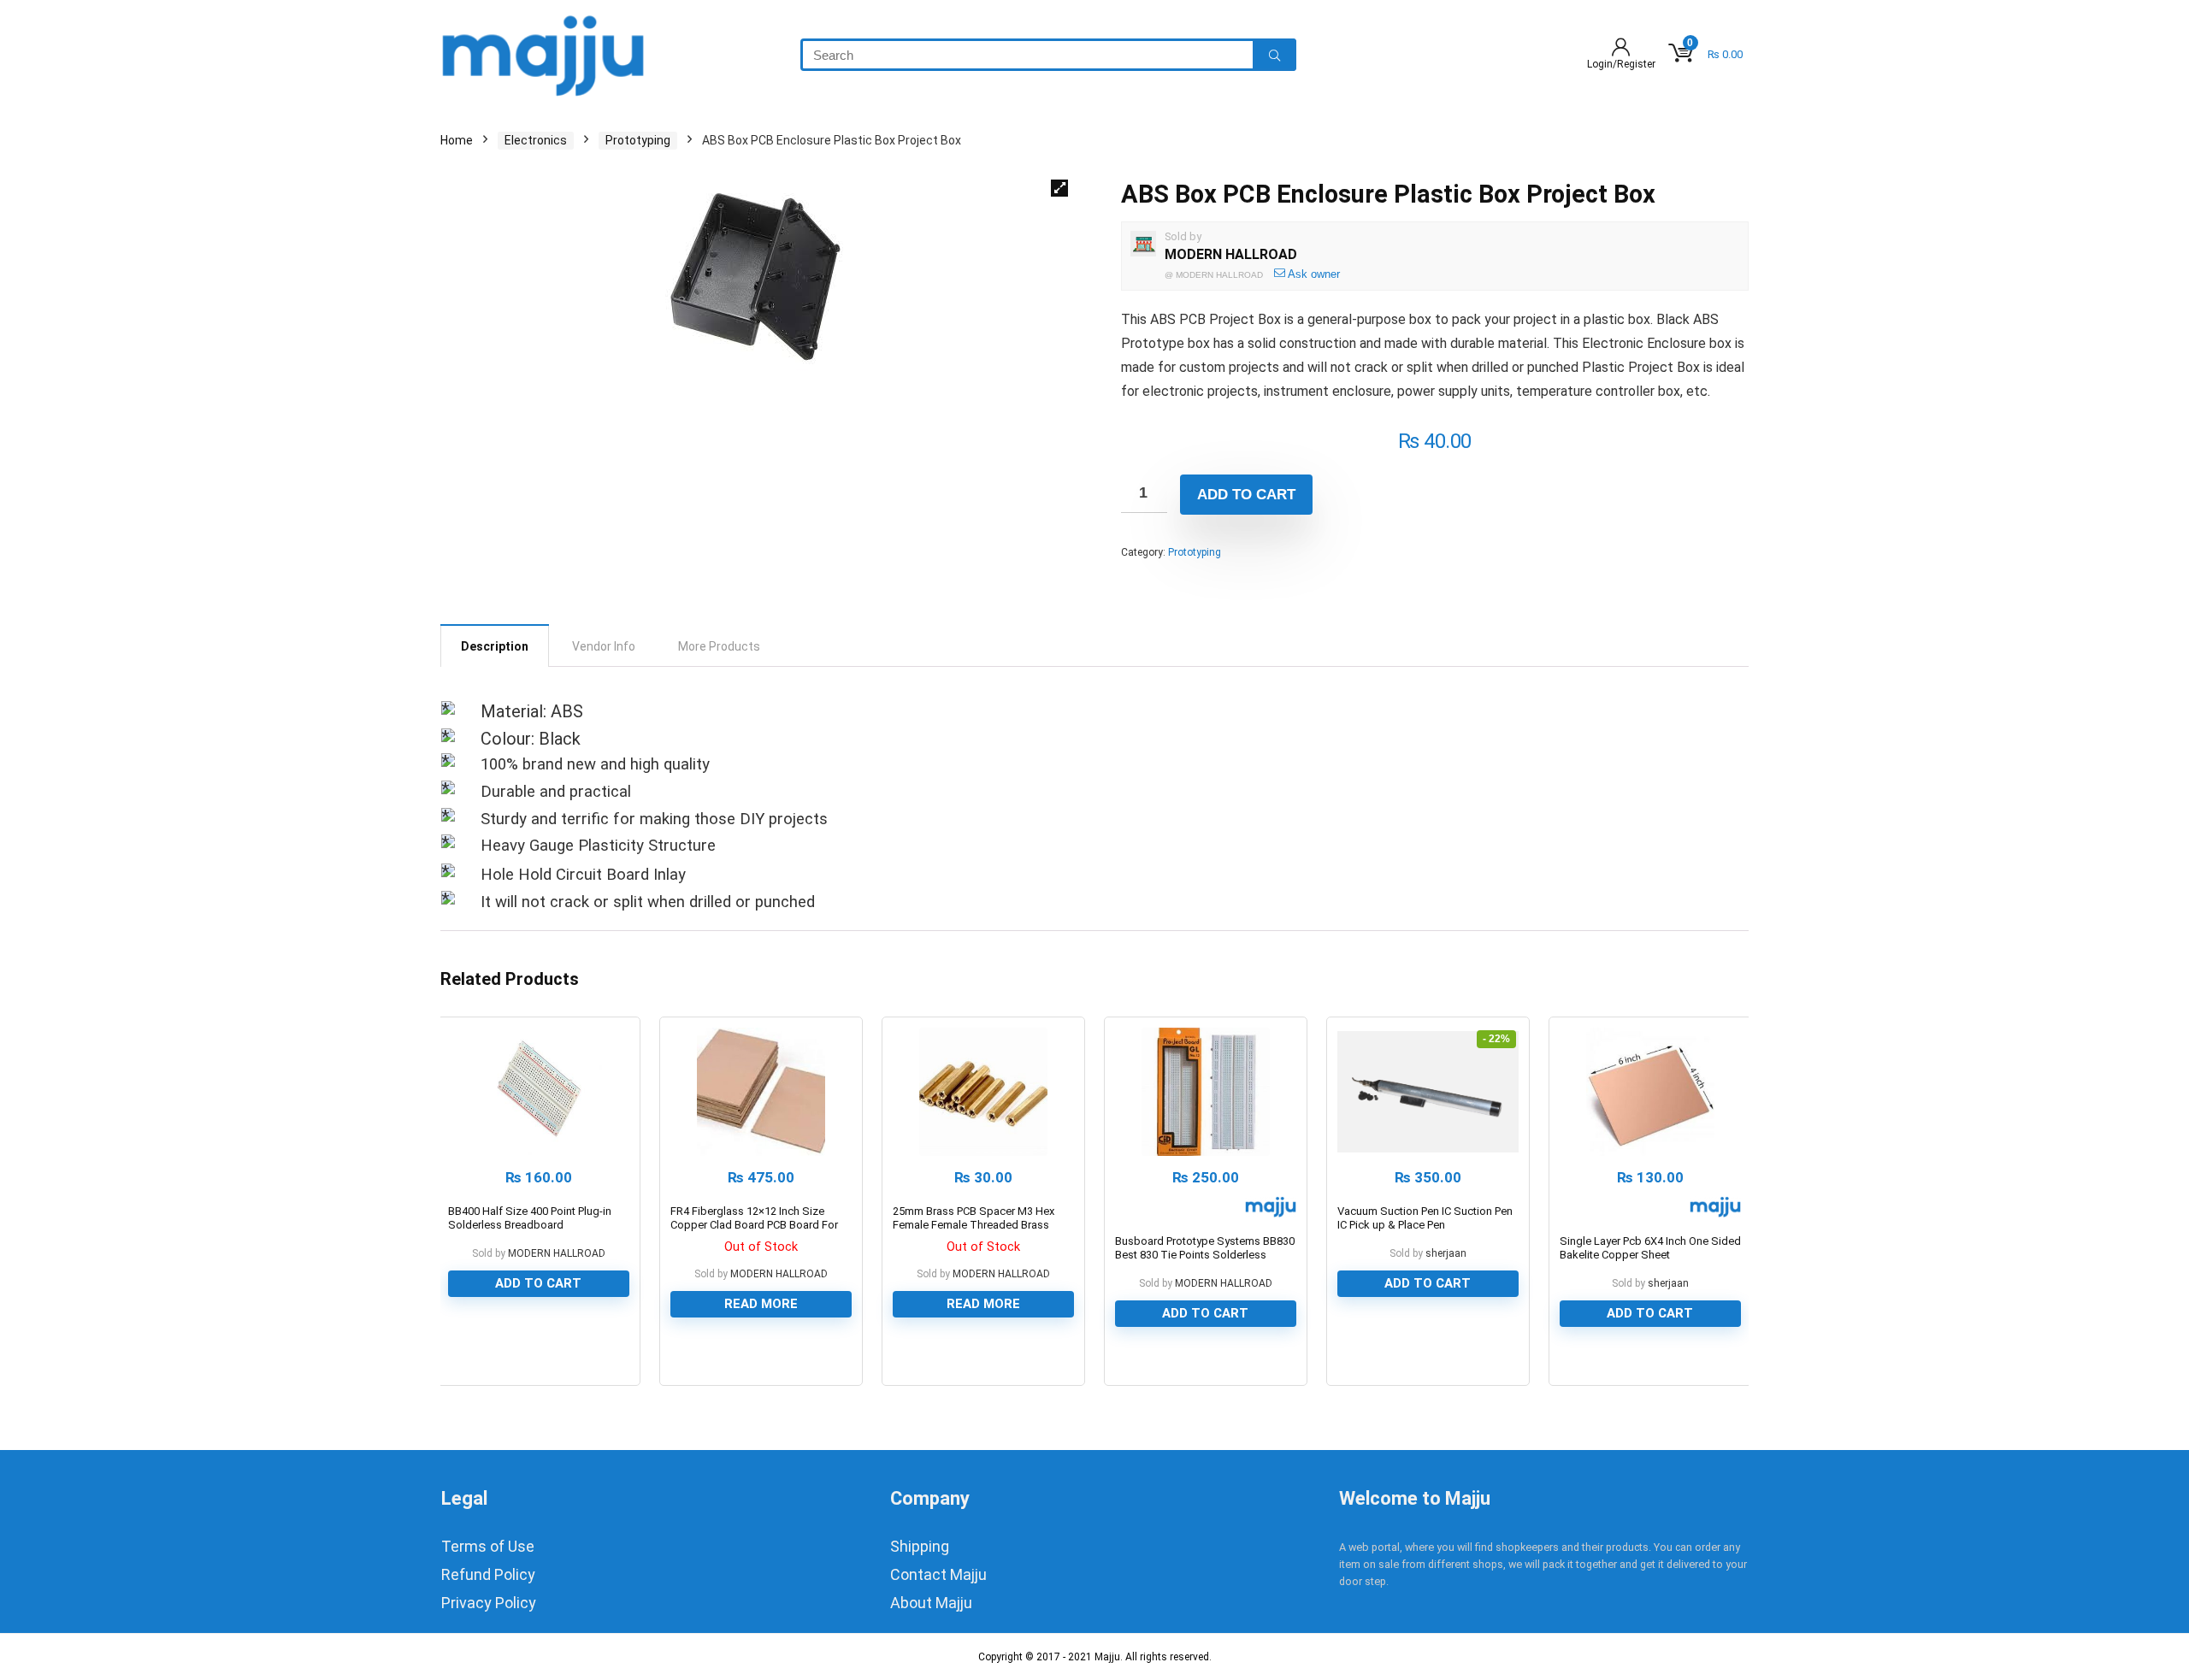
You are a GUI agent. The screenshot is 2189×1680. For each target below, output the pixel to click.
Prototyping (638, 140)
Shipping (920, 1546)
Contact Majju (938, 1574)
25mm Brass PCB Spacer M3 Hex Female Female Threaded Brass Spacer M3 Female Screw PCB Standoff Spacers (974, 1232)
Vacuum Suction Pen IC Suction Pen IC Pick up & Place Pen (1425, 1218)
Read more (761, 1304)
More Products (719, 646)
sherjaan (1446, 1253)
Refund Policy (488, 1574)
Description (495, 646)
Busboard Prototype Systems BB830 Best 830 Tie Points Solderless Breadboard (1205, 1255)
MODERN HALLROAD (1231, 254)
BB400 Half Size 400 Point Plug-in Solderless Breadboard (530, 1218)
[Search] (1274, 55)
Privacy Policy (489, 1603)
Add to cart (1246, 495)
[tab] (495, 645)
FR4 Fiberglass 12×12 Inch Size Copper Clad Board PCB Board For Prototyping (754, 1225)
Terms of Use (488, 1546)
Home (457, 140)
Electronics (536, 140)
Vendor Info (604, 646)
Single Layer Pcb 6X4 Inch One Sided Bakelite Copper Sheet (1650, 1248)
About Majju (931, 1603)
